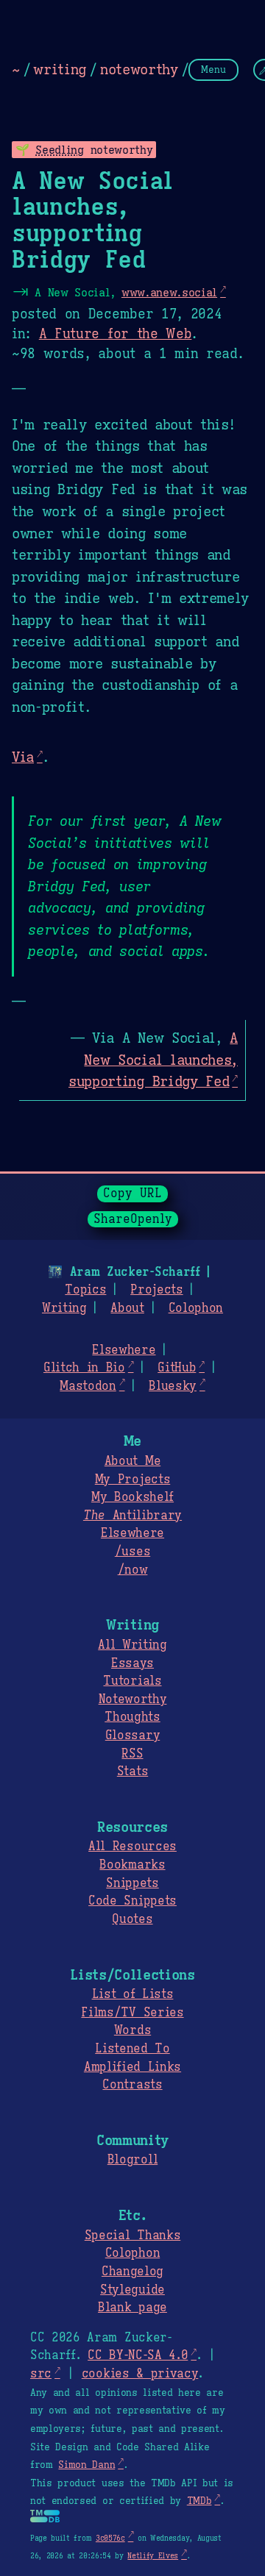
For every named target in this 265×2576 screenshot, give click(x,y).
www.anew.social (169, 292)
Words (132, 2030)
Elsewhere (124, 1350)
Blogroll (132, 2160)
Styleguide (132, 2290)
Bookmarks (132, 1865)
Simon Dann (86, 2465)
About (127, 1308)
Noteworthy (133, 1699)
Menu (213, 69)
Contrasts (132, 2085)
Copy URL (132, 1194)
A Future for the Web (116, 334)
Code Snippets (132, 1901)
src (41, 2374)
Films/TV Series (132, 2013)
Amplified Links (132, 2067)
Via (23, 757)
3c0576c (110, 2538)
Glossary (132, 1735)
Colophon (196, 1308)
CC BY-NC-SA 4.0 (138, 2355)
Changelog (132, 2272)
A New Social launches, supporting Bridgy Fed (153, 1059)
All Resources (132, 1847)
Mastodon (88, 1386)
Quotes (132, 1919)
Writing (64, 1308)
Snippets (132, 1883)
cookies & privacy (140, 2374)
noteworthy (139, 69)
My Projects (132, 1480)
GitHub (177, 1368)
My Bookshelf (132, 1497)
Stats (132, 1772)
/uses (132, 1552)
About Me (132, 1461)
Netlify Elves (153, 2556)
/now (133, 1570)
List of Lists (133, 1994)
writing (60, 69)
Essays (132, 1663)
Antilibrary (132, 1516)
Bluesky (173, 1386)
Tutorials (132, 1681)
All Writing (132, 1645)
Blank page (132, 2308)
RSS (132, 1754)
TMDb (199, 2501)
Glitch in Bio (84, 1368)
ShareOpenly (133, 1219)
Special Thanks (133, 2236)
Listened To (132, 2049)
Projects (156, 1290)
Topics (85, 1290)
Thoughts (132, 1717)
